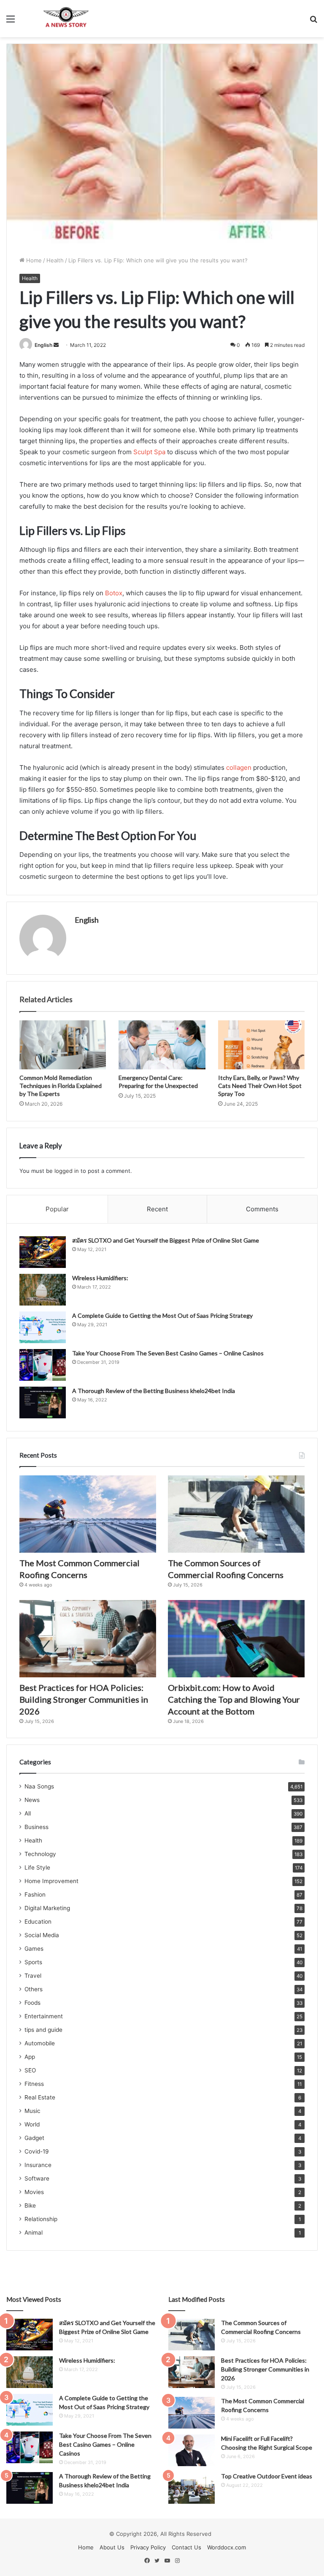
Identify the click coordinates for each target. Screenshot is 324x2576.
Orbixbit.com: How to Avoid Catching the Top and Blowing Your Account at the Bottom (234, 1699)
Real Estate (40, 2097)
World (32, 2124)
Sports (33, 1962)
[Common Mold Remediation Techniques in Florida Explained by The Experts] (63, 1045)
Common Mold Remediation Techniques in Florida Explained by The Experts (61, 1086)
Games (34, 1949)
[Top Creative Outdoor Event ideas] (192, 2488)
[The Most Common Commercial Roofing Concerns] (88, 1514)
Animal (34, 2233)
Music (32, 2111)
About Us (112, 2547)
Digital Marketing (47, 1908)
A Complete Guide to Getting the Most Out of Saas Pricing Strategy (162, 1315)
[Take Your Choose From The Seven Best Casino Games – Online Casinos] (43, 1365)
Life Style (37, 1867)
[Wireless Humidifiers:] (43, 1290)
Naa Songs (39, 1786)
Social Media (42, 1935)
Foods (32, 2003)
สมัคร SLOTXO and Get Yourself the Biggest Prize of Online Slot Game (166, 1240)
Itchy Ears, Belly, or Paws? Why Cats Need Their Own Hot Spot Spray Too (260, 1086)
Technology (40, 1854)
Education (38, 1922)
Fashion (35, 1895)
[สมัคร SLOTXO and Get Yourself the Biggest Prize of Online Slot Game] (43, 1252)
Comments (262, 1209)
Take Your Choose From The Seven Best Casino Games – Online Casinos (168, 1353)
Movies (34, 2192)
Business (36, 1827)
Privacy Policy (148, 2547)
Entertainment (44, 2016)
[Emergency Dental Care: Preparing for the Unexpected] (162, 1045)
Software (37, 2178)
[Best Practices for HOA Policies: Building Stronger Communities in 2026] (88, 1639)
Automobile (40, 2043)
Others (34, 1989)
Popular (57, 1209)
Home (33, 260)
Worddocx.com (227, 2547)
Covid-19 (37, 2151)
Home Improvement (51, 1881)
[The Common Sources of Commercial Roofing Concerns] (236, 1514)
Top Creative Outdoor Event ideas (267, 2476)
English (43, 345)
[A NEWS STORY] (66, 19)
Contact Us (186, 2547)
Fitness (34, 2084)
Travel (33, 1976)
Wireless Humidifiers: (100, 1278)
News (32, 1800)
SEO (30, 2070)
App (30, 2057)
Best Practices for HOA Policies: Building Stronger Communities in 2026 (84, 1699)
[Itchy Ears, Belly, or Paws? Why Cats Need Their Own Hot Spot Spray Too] (261, 1045)
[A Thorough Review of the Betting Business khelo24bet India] (43, 1402)
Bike (30, 2205)
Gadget (34, 2138)
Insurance (38, 2165)
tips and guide (43, 2030)
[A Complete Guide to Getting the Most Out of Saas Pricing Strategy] (43, 1327)
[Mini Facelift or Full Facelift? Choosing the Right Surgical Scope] (192, 2450)
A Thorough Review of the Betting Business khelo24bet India (154, 1391)
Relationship (41, 2219)
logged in (67, 1171)
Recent (157, 1209)
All (28, 1813)
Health (55, 260)
